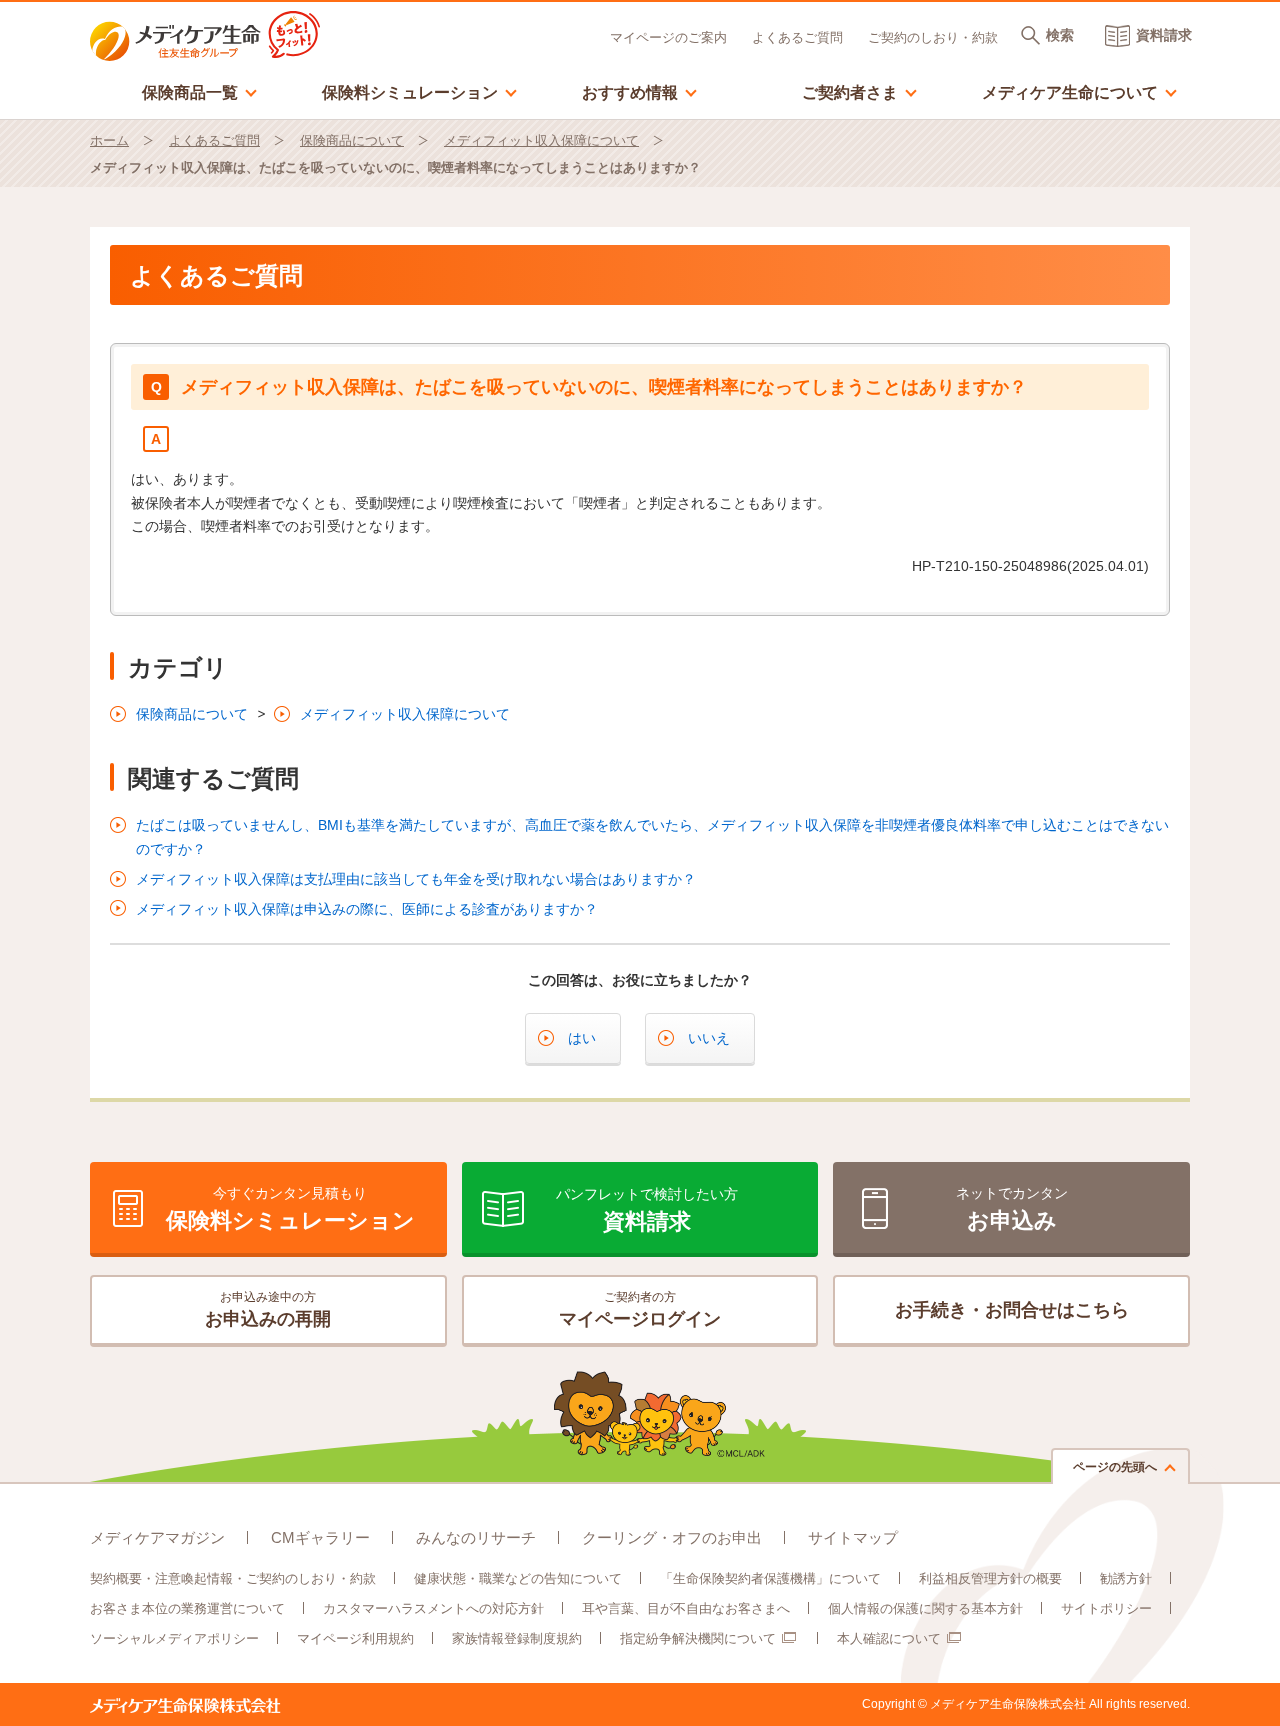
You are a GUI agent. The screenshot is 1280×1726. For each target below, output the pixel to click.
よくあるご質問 (797, 37)
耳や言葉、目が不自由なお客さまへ (686, 1608)
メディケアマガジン (157, 1537)
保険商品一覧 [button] (200, 91)
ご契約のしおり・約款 (933, 37)
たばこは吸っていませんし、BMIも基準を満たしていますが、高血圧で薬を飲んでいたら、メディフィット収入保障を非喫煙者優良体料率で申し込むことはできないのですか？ (652, 837)
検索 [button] (1060, 35)
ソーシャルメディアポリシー (174, 1638)
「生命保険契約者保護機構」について (770, 1578)
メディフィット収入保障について (541, 140)
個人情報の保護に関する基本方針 (925, 1608)
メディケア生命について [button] (1080, 91)
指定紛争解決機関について (698, 1638)
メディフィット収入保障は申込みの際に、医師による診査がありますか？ (367, 909)
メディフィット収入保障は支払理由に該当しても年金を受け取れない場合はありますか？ (416, 879)
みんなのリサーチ (476, 1537)
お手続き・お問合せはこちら (1012, 1310)
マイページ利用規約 (355, 1638)
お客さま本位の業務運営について (187, 1608)
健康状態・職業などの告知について (518, 1578)
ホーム (109, 140)
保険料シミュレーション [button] (420, 91)
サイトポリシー (1106, 1608)
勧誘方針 (1126, 1578)
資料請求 (1164, 35)
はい (582, 1038)
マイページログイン (640, 1309)
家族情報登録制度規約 (517, 1638)
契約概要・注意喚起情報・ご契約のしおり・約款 (233, 1578)
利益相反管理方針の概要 (990, 1578)
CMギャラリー (320, 1537)
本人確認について (889, 1638)
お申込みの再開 (268, 1309)
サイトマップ (853, 1537)
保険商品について (352, 140)
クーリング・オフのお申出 (672, 1537)
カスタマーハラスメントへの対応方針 (433, 1608)
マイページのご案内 (668, 37)
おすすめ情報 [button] (640, 91)
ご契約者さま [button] (860, 91)
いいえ (709, 1038)
